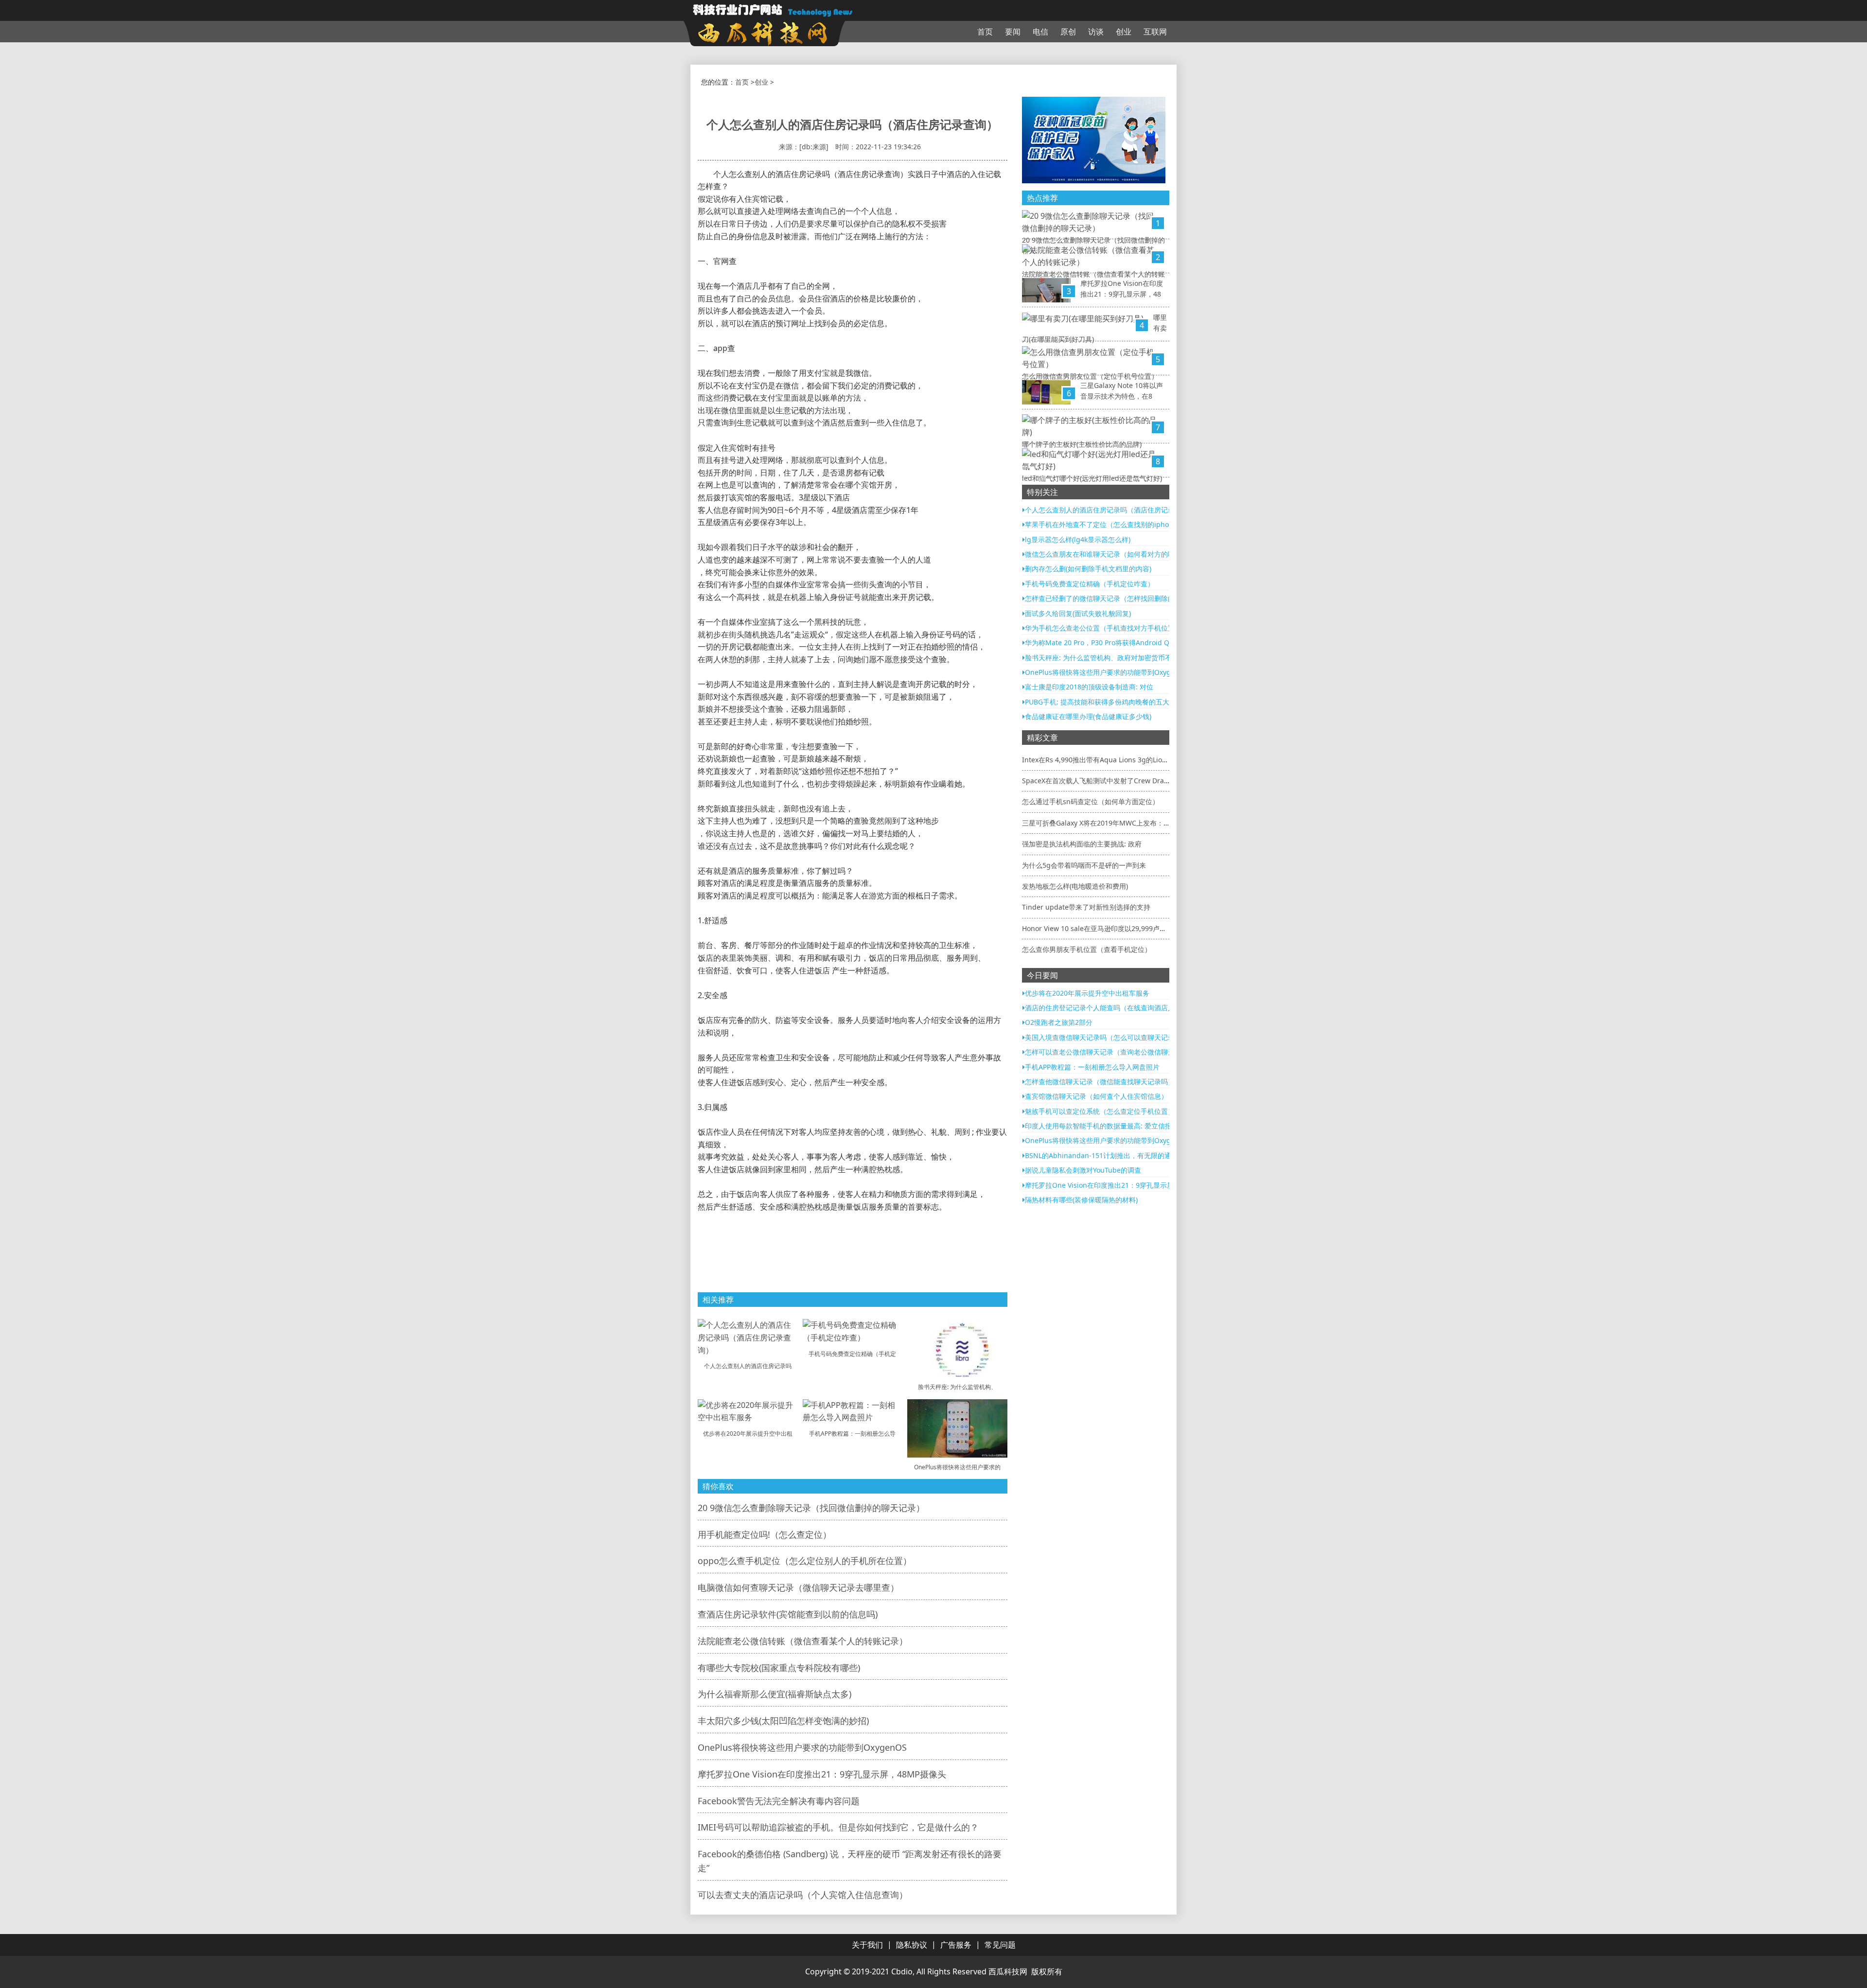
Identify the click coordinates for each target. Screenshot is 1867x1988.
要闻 (1013, 32)
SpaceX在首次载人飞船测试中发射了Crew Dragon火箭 (1106, 781)
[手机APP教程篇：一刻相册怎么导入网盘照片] (853, 1410)
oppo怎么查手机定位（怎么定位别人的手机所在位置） (805, 1561)
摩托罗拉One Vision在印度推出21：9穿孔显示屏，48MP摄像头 (822, 1774)
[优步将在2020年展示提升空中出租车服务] (748, 1410)
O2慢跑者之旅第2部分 (1059, 1022)
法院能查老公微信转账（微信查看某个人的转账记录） (803, 1641)
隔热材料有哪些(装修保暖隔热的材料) (1081, 1200)
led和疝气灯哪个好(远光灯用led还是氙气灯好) (1092, 478)
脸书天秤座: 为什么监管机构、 (957, 1387)
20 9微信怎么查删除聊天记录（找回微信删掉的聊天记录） (811, 1508)
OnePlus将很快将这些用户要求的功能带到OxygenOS (802, 1747)
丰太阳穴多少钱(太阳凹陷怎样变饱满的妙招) (783, 1721)
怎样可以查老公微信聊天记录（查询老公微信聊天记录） (1110, 1052)
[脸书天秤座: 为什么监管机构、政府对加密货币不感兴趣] (957, 1348)
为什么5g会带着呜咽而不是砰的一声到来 (1084, 865)
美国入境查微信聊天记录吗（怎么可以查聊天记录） (1103, 1037)
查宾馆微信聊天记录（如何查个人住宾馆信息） (1096, 1096)
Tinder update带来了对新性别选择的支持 (1086, 907)
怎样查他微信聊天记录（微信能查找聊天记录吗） (1100, 1082)
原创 (1068, 32)
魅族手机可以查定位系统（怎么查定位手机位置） (1100, 1111)
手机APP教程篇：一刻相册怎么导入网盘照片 (1092, 1067)
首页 (985, 32)
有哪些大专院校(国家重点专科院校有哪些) (779, 1668)
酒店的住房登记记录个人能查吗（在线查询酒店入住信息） (1113, 1008)
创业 (1124, 32)
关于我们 (867, 1945)
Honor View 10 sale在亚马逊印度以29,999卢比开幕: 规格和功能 (1120, 928)
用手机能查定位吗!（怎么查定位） (765, 1534)
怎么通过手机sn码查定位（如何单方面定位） (1091, 801)
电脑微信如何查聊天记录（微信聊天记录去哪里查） (798, 1587)
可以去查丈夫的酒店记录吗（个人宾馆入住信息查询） (803, 1895)
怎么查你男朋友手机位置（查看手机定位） (1087, 949)
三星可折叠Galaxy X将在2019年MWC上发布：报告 (1100, 823)
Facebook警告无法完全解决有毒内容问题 (779, 1801)
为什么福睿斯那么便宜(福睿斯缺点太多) (775, 1694)
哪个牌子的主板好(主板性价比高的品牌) (1082, 444)
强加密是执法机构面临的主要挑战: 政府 (1082, 844)
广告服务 (956, 1945)
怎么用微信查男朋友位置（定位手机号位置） (1090, 376)
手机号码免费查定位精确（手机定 (852, 1354)
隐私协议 (912, 1945)
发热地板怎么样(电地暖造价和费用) (1075, 886)
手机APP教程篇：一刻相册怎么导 (852, 1434)
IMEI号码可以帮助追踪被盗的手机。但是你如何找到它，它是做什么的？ (838, 1827)
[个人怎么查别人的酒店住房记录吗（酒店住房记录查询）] (748, 1337)
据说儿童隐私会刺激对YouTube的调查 (1083, 1170)
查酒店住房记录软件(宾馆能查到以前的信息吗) (788, 1614)
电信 (1040, 32)
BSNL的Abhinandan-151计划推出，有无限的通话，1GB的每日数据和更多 (1139, 1155)
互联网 (1155, 32)
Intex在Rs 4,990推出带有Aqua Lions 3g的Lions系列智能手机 (1116, 760)
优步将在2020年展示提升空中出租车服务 (1087, 993)
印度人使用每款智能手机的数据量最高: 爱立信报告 (1102, 1126)
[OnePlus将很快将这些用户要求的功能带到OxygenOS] (957, 1427)
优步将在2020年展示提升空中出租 (748, 1434)
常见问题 (1000, 1945)
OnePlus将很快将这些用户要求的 (957, 1467)
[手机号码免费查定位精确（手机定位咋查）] (853, 1331)
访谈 (1096, 32)
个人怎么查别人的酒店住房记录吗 (748, 1366)
